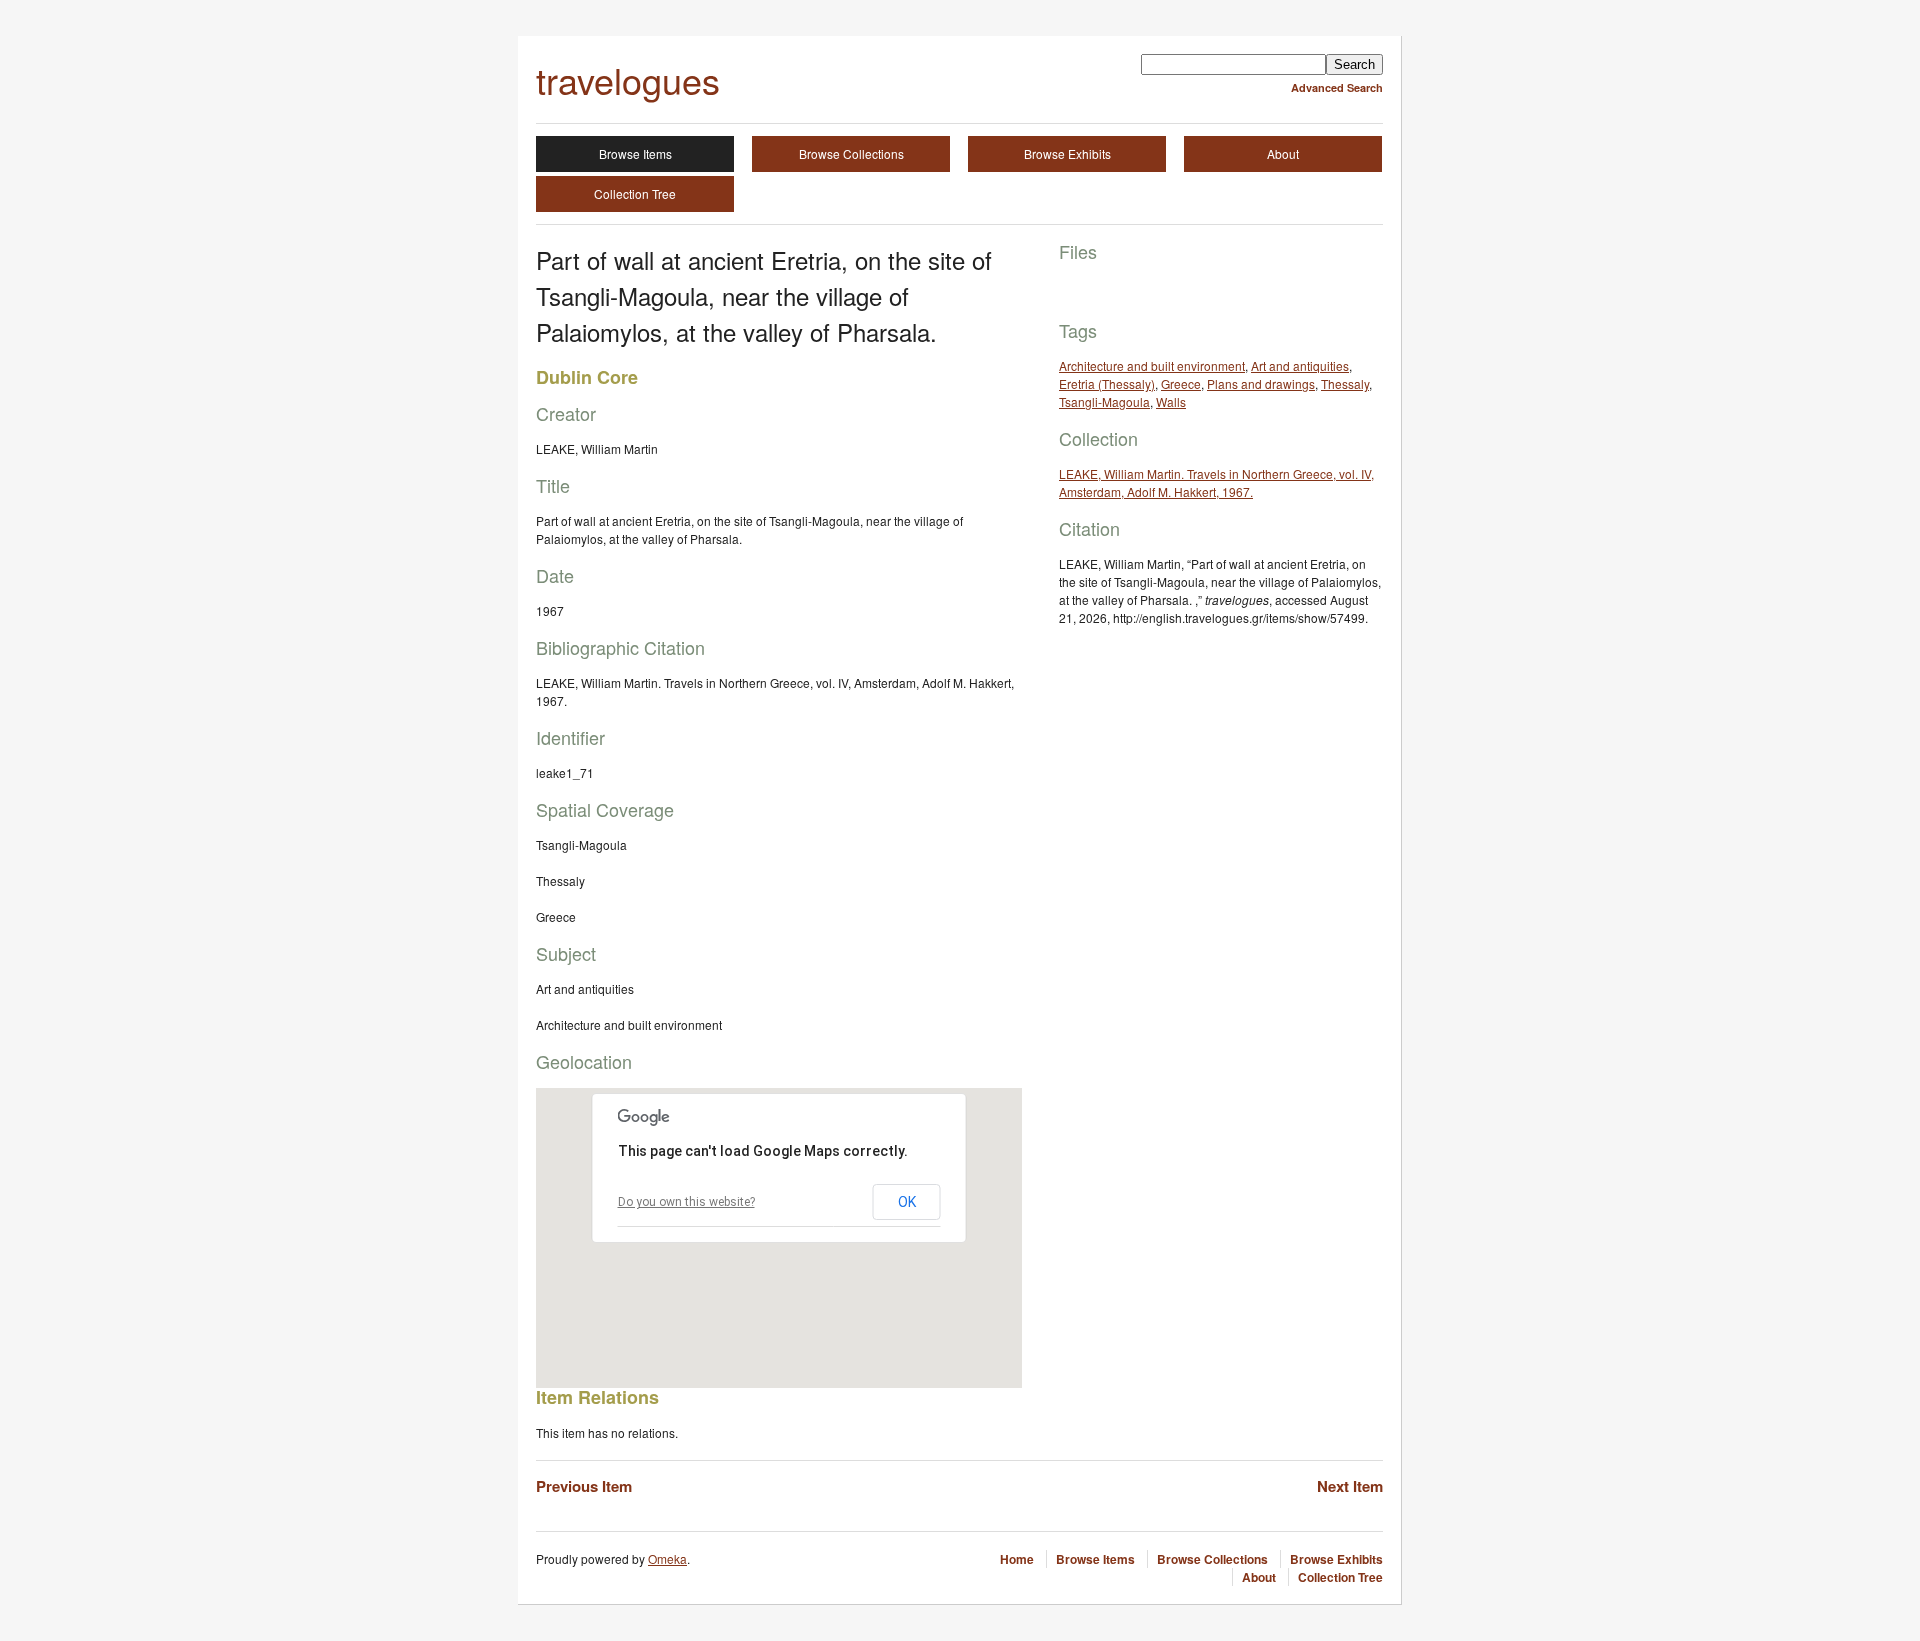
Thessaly (1345, 383)
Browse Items (635, 153)
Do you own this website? (686, 1202)
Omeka (667, 1558)
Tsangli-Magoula (1104, 401)
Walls (1171, 401)
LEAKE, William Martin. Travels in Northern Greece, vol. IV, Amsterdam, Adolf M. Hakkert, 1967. (1216, 482)
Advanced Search (1337, 87)
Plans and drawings (1261, 383)
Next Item (1350, 1486)
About (1283, 153)
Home (1017, 1559)
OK (907, 1202)
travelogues (628, 79)
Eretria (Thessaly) (1107, 383)
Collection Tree (635, 193)
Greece (1181, 383)
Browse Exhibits (1067, 153)
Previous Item (584, 1486)
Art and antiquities (1300, 365)
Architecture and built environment (1152, 365)
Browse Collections (851, 153)
